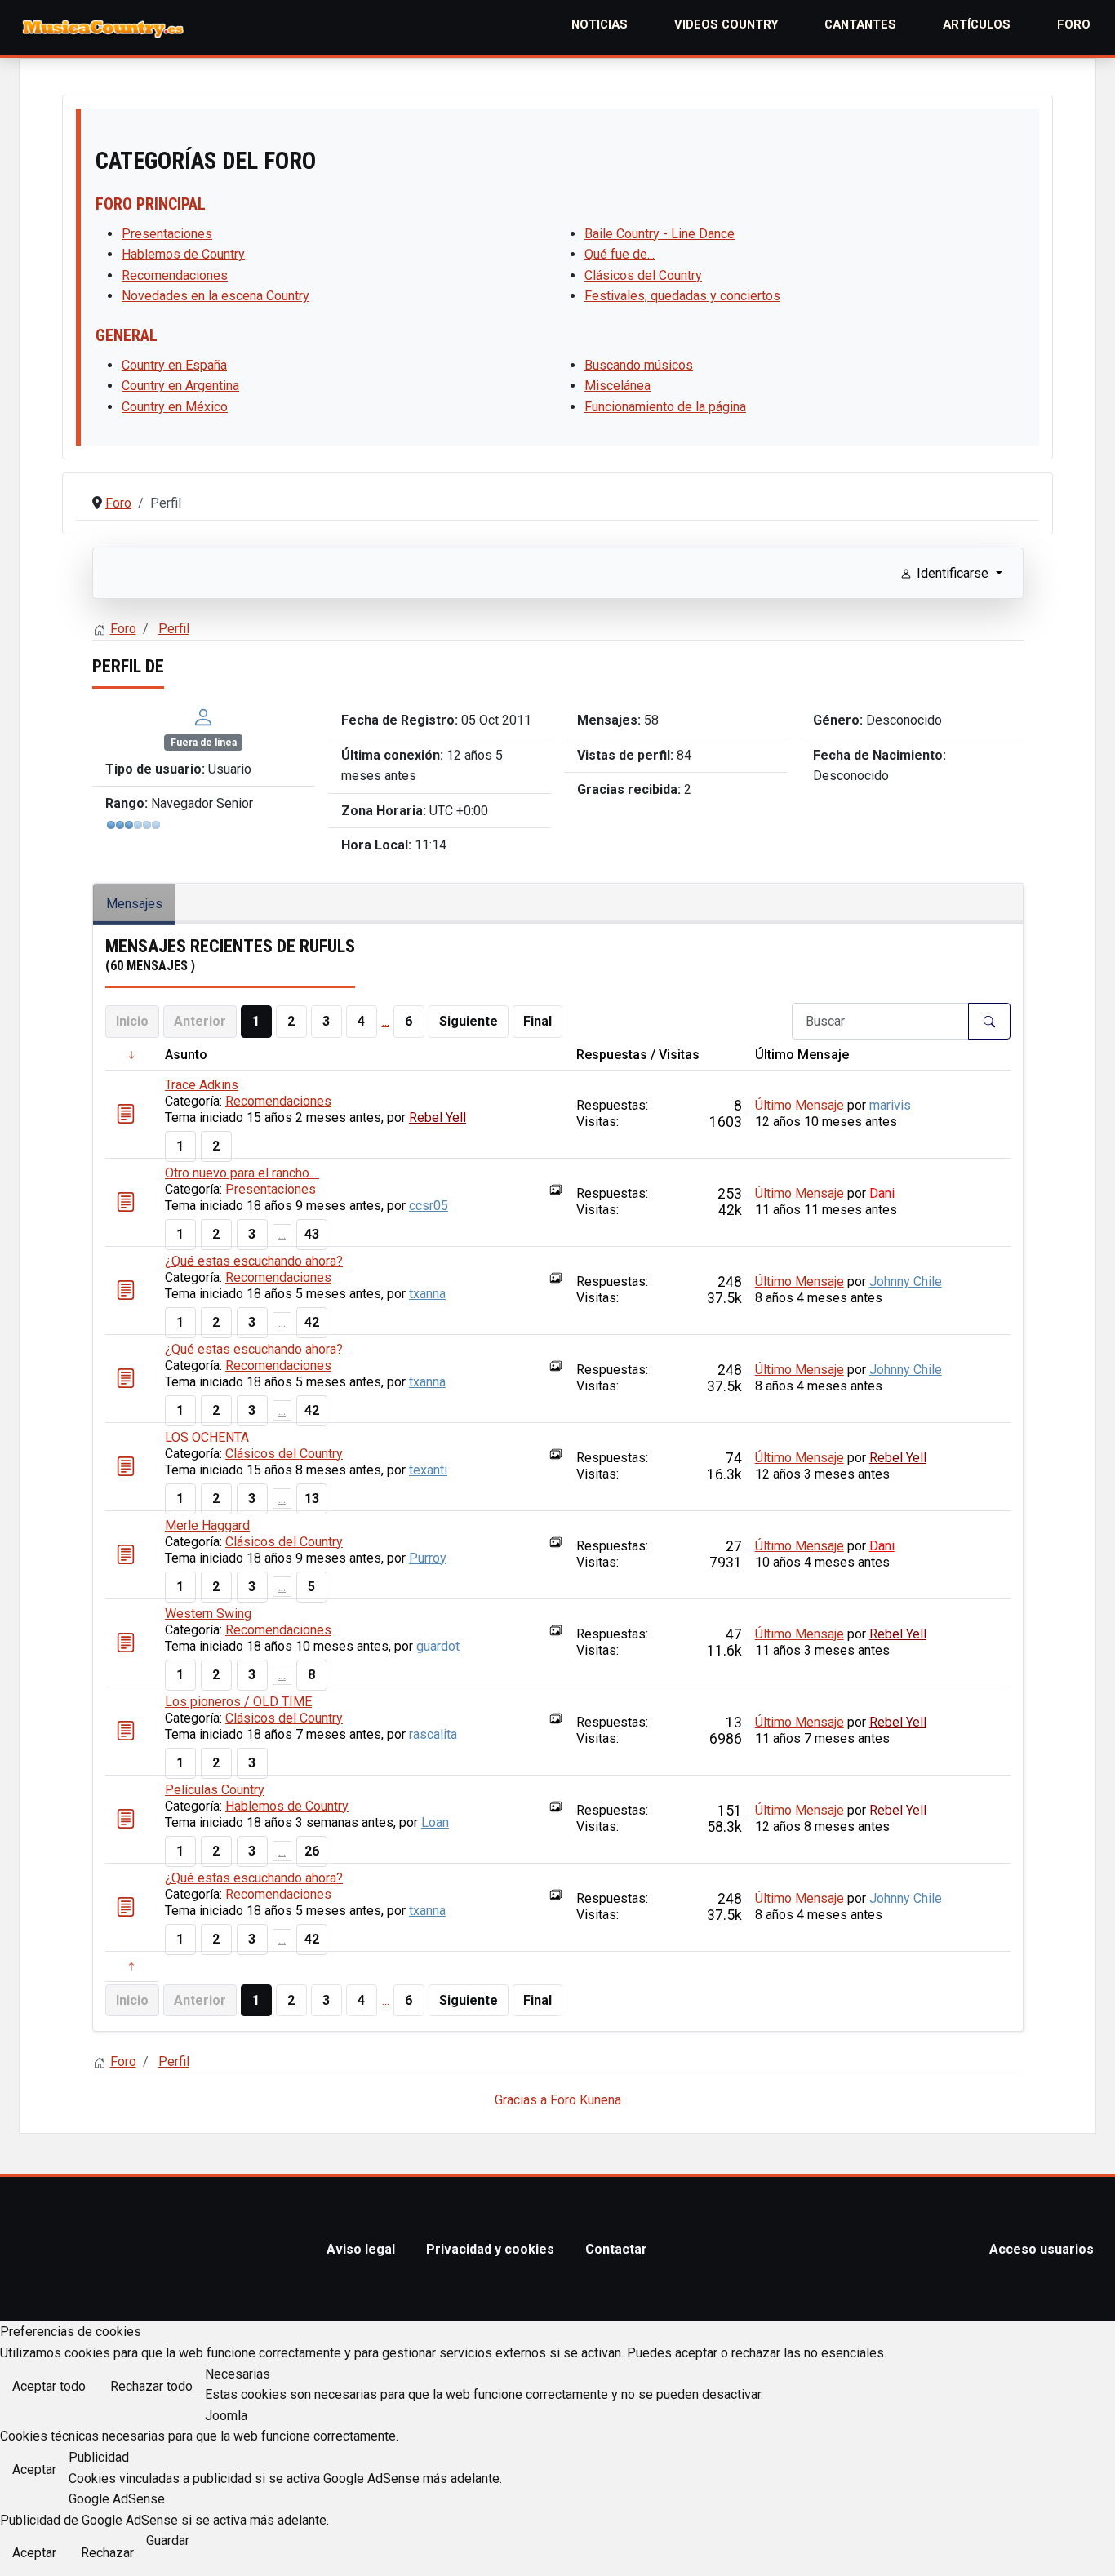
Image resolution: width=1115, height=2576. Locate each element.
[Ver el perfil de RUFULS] (203, 716)
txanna (427, 1294)
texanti (428, 1470)
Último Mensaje (800, 1105)
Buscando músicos (639, 365)
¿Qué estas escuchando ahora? (254, 1261)
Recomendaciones (175, 275)
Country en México (175, 407)
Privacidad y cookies (490, 2249)
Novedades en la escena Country (215, 296)
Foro (1074, 24)
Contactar (616, 2249)
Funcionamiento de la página (665, 407)
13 (312, 1499)
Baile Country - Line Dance (660, 234)
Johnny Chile (906, 1281)
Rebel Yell (438, 1117)
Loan (435, 1822)
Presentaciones (167, 234)
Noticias (600, 24)
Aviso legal (361, 2249)
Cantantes (860, 24)
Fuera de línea (204, 743)
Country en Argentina (180, 386)
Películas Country (215, 1790)
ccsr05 (429, 1206)
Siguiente (469, 1021)
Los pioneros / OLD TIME (238, 1702)
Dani (882, 1193)
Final (538, 1021)
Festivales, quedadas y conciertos (682, 296)
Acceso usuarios (1042, 2249)
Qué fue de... (620, 254)
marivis (890, 1105)
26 (312, 1851)
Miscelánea (617, 386)
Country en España (174, 365)
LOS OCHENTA (207, 1437)
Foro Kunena (586, 2100)
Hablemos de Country (183, 254)
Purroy (428, 1558)
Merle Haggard (207, 1525)
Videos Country (726, 24)
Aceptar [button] (34, 2470)
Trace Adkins (202, 1085)
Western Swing (208, 1614)
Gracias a (521, 2100)
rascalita (433, 1734)
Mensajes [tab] (134, 904)
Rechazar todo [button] (151, 2386)
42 (312, 1322)
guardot (438, 1646)
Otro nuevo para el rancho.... (242, 1173)
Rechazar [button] (107, 2553)
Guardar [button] (168, 2541)
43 (312, 1234)
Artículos (977, 24)
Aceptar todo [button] (49, 2386)
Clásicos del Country (643, 275)
